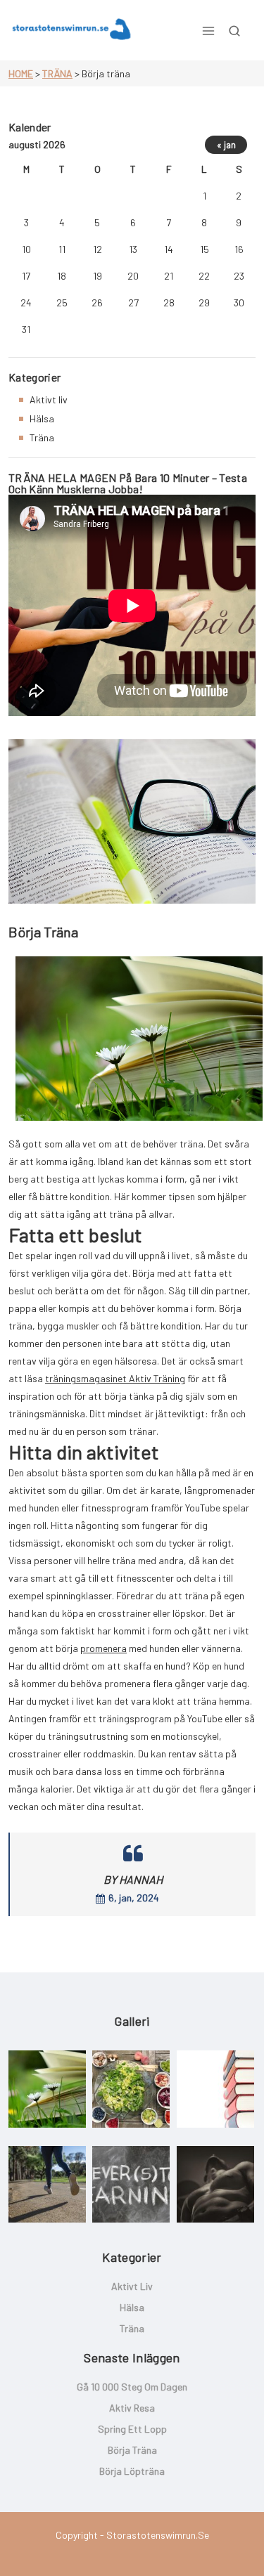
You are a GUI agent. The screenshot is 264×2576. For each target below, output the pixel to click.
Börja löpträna (132, 2471)
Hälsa (42, 418)
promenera (103, 1648)
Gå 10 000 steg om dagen (132, 2387)
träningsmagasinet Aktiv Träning (115, 1378)
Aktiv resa (132, 2408)
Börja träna (132, 2450)
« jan (226, 145)
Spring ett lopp (132, 2429)
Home (21, 73)
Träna (57, 73)
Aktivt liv (49, 399)
